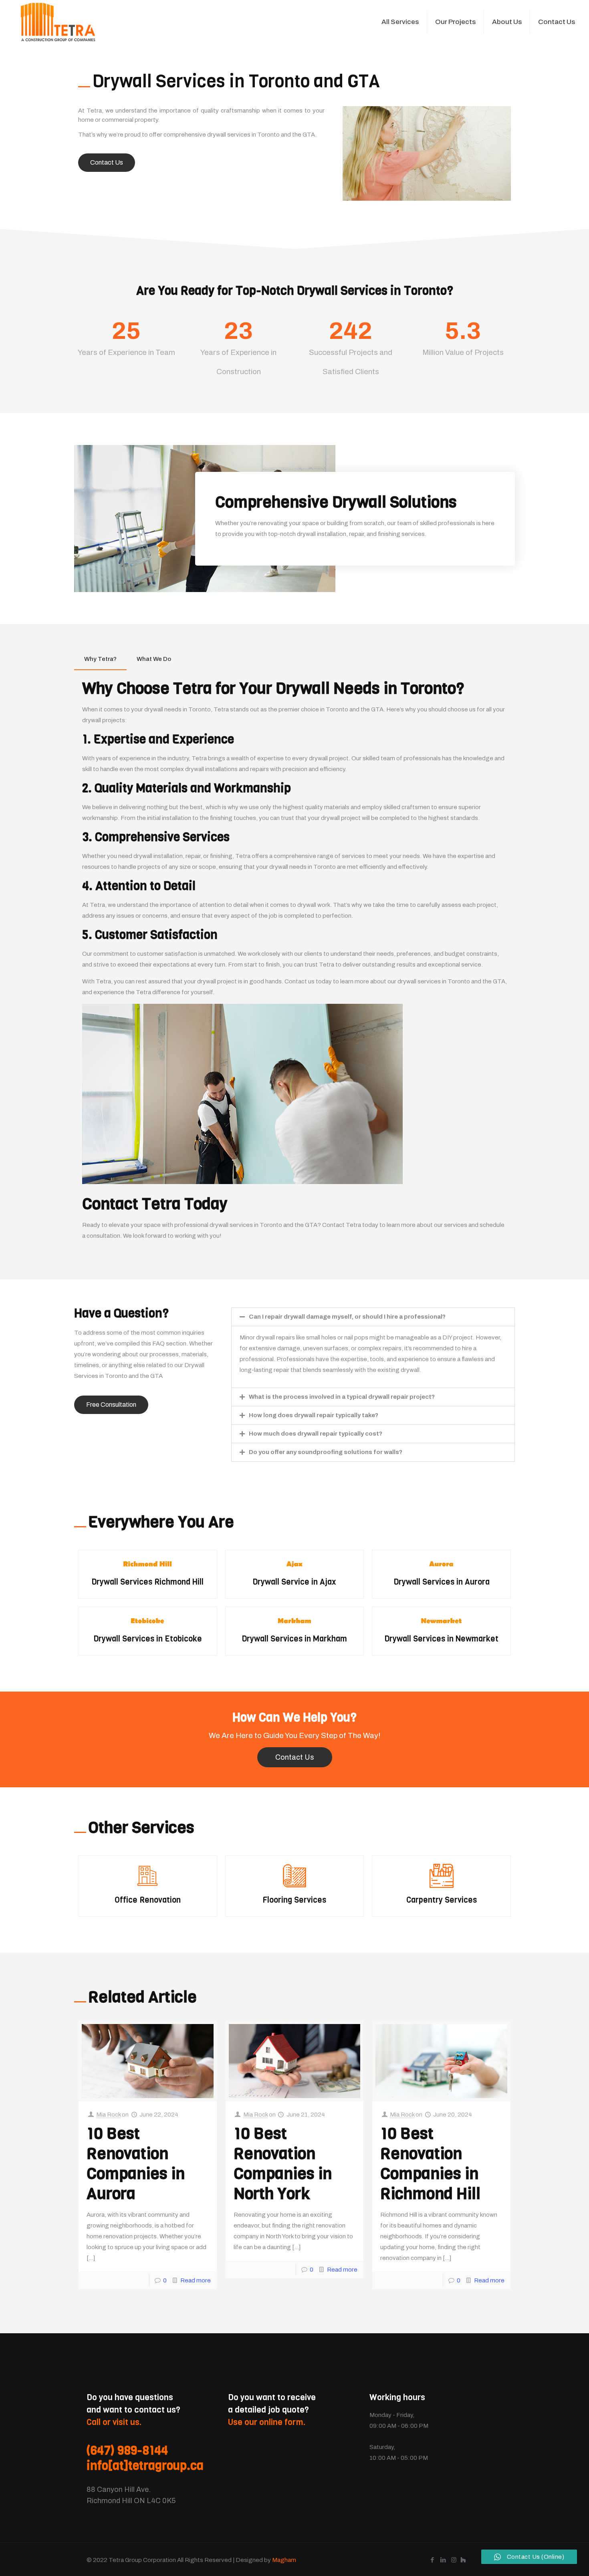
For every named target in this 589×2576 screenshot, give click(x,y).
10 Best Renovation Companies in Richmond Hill (430, 2163)
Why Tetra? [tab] (100, 659)
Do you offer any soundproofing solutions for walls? (326, 1452)
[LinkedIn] (443, 2560)
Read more (196, 2280)
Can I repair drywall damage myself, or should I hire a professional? (347, 1317)
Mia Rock (108, 2115)
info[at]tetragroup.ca (145, 2466)
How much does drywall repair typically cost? (316, 1434)
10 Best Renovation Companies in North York (283, 2163)
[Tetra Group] (58, 22)
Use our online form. (267, 2422)
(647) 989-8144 (127, 2451)
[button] (373, 1317)
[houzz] (463, 2560)
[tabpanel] (294, 963)
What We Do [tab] (154, 659)
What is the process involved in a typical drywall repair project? (342, 1397)
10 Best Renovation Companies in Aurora (136, 2163)
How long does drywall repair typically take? (314, 1415)
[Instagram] (454, 2560)
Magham (284, 2560)
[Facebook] (432, 2560)
